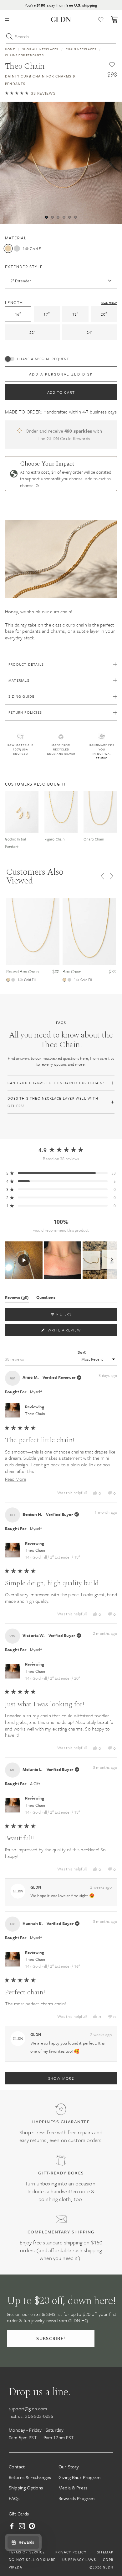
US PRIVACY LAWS (79, 2560)
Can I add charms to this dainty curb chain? (56, 1083)
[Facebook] (12, 2526)
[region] (61, 1260)
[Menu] (7, 19)
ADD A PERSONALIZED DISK (61, 374)
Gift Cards (19, 2514)
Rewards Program (76, 2498)
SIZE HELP (109, 302)
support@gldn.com (28, 2408)
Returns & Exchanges (30, 2477)
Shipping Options (26, 2488)
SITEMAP (105, 2552)
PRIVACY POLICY (71, 2552)
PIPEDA (15, 2567)
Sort (82, 1352)
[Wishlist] (101, 19)
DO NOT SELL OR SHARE (32, 2560)
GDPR (108, 2560)
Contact (17, 2467)
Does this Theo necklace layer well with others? (53, 1102)
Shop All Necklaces (40, 49)
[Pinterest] (32, 2526)
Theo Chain (35, 1414)
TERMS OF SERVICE (27, 2552)
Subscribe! (51, 2338)
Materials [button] (19, 680)
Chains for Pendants (24, 55)
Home (10, 49)
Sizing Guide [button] (21, 696)
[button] (30, 93)
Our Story (69, 2467)
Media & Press (73, 2488)
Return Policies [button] (25, 712)
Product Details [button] (26, 664)
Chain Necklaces (81, 49)
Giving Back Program (79, 2477)
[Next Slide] (112, 1260)
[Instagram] (22, 2526)
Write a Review (74, 1331)
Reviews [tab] (17, 1298)
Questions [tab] (46, 1298)
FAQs (14, 2498)
